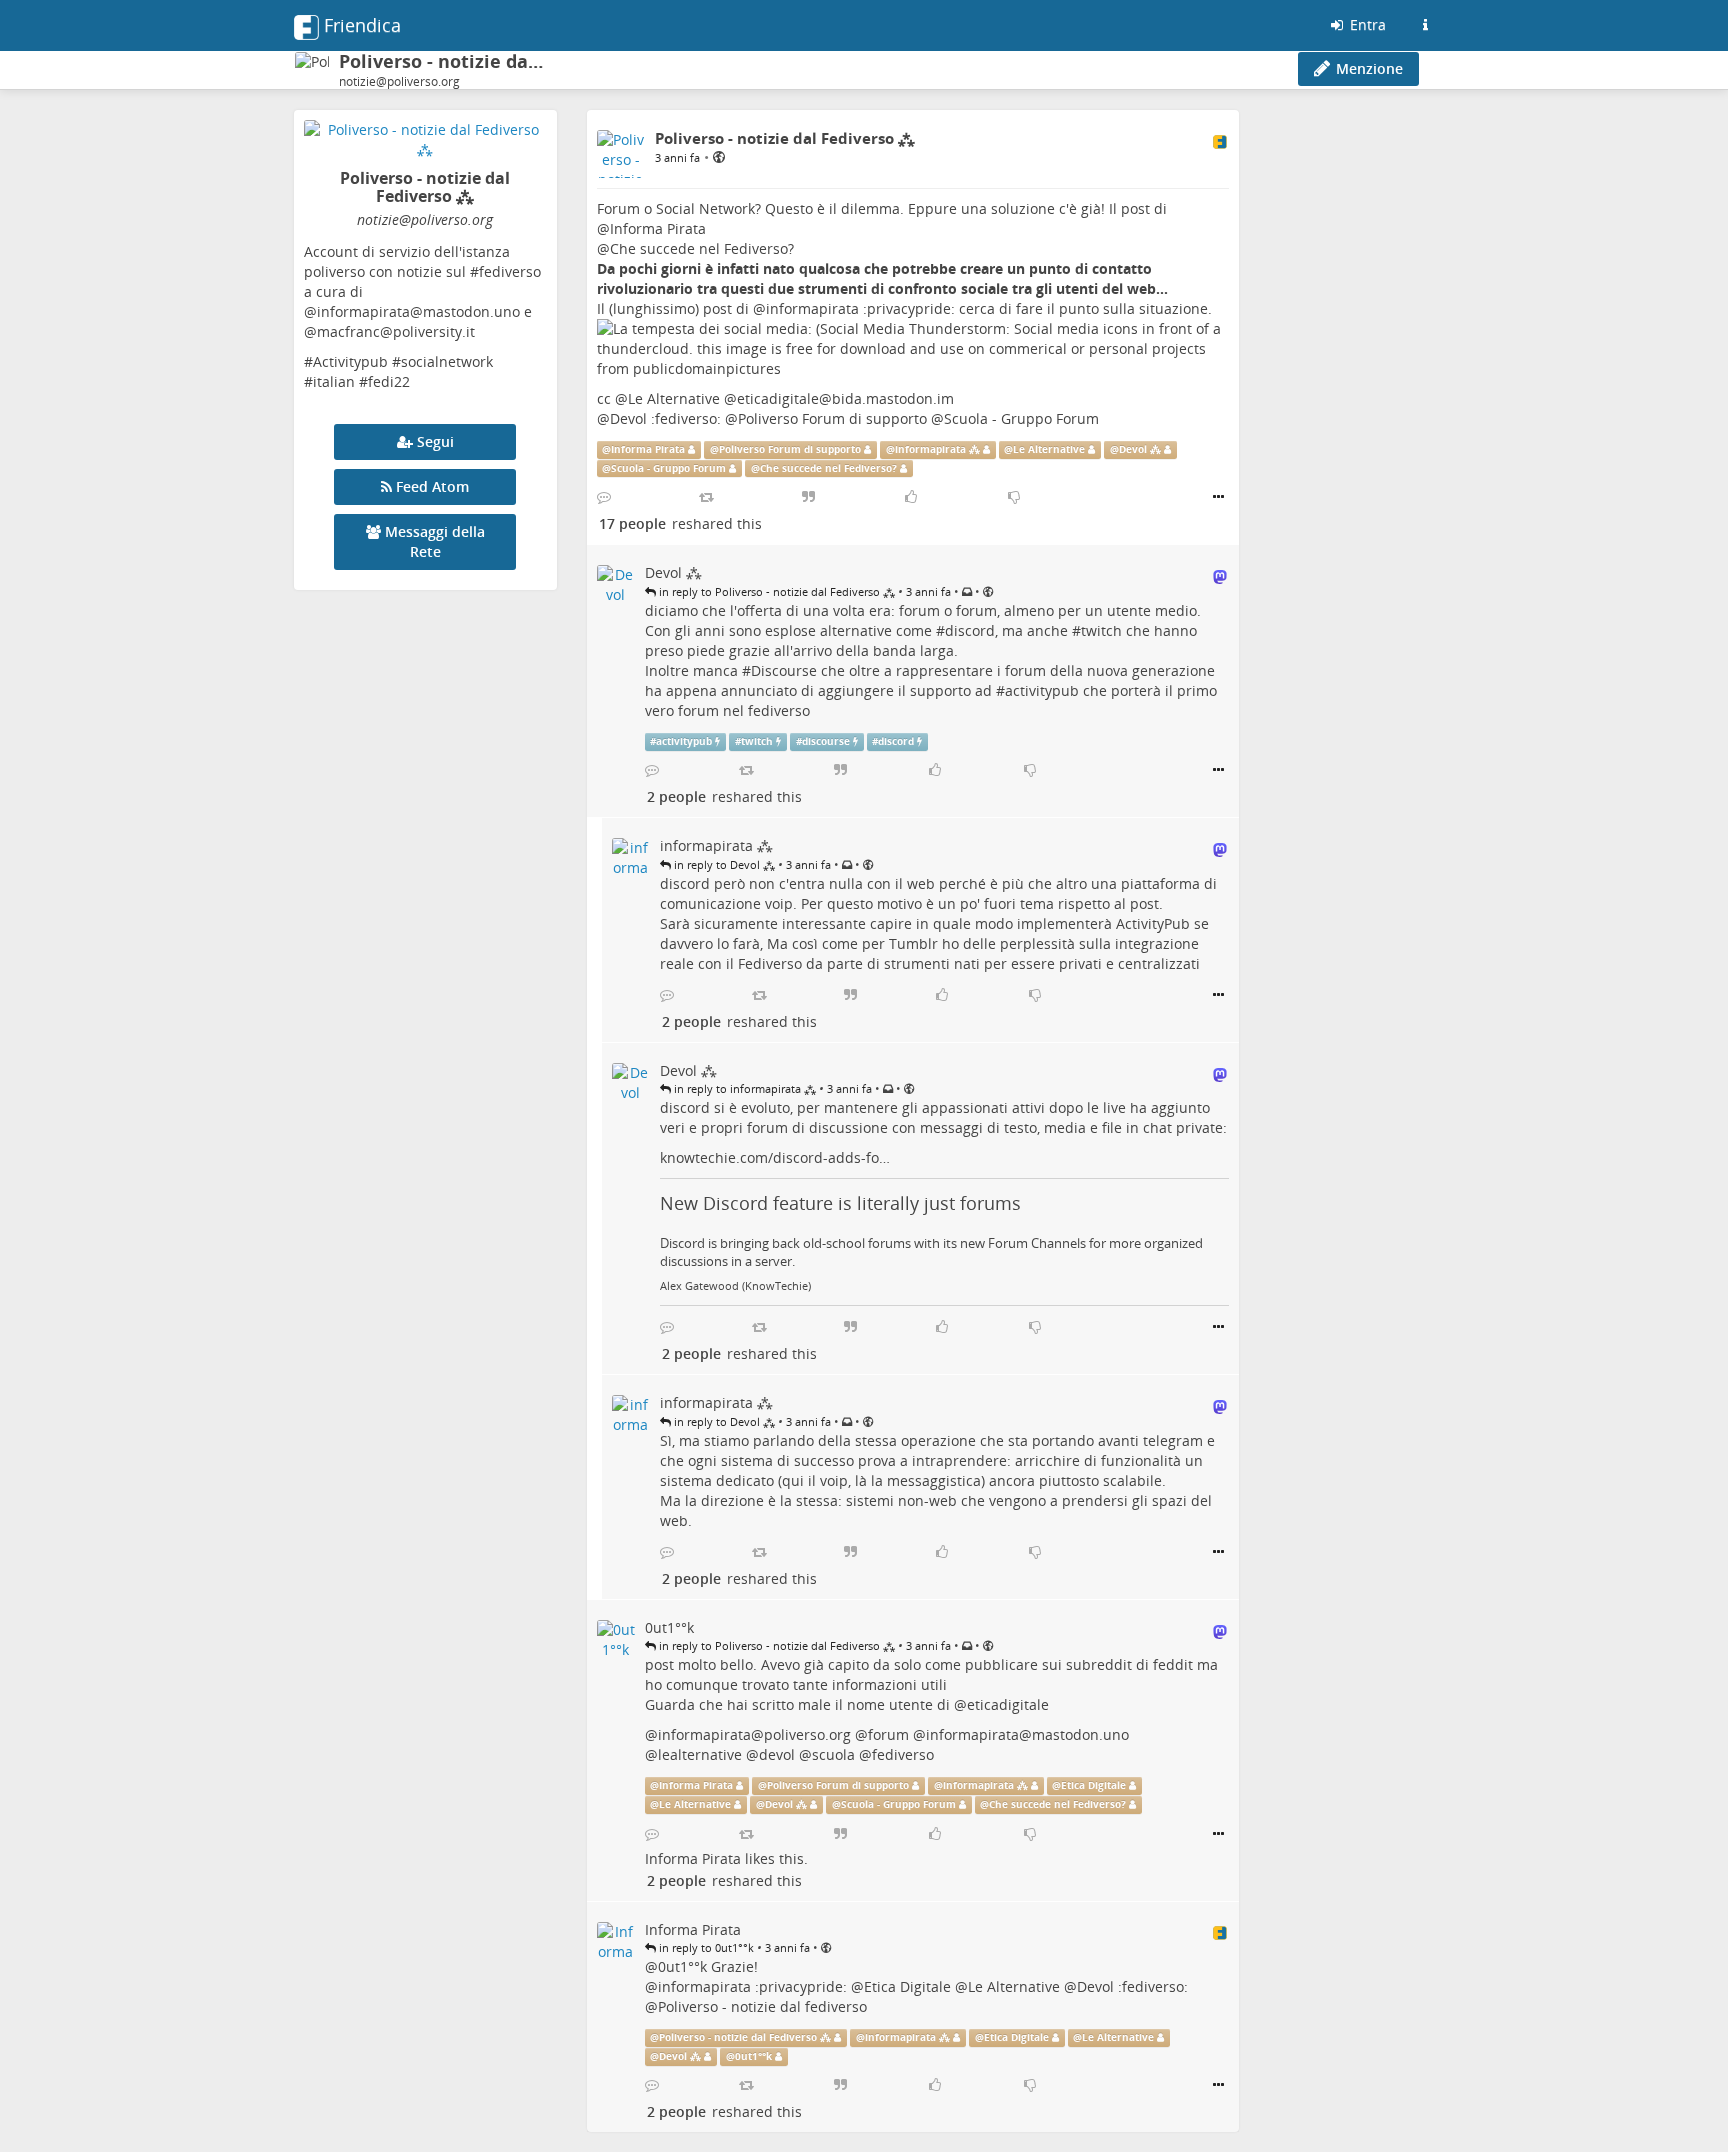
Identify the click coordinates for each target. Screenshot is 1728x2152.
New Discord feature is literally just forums (840, 1203)
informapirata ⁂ (937, 449)
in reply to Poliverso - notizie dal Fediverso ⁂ (775, 591)
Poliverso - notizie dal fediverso (762, 2006)
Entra (1366, 24)
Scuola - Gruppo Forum (1021, 418)
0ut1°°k (682, 1966)
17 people (632, 523)
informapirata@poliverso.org (754, 1734)
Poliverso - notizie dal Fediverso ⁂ (745, 2037)
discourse (826, 741)
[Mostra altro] (1218, 497)
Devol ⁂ (1140, 449)
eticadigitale (1008, 1704)
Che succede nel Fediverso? (702, 248)
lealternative (700, 1754)
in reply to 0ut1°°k (705, 1947)
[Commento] (604, 497)
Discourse (784, 670)
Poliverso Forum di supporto (832, 418)
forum (888, 1734)
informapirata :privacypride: (860, 308)
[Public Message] (719, 156)
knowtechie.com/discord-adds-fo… (775, 1157)
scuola (833, 1754)
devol (777, 1754)
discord (970, 630)
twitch (1101, 630)
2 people (676, 796)
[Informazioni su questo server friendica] (1425, 25)
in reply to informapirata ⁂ (743, 1088)
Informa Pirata (658, 228)
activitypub (1042, 690)
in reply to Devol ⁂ (723, 864)
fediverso (903, 1754)
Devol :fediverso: (665, 418)
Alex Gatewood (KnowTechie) (735, 1286)
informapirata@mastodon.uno (1027, 1734)
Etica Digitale (1093, 1785)
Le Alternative (674, 398)
